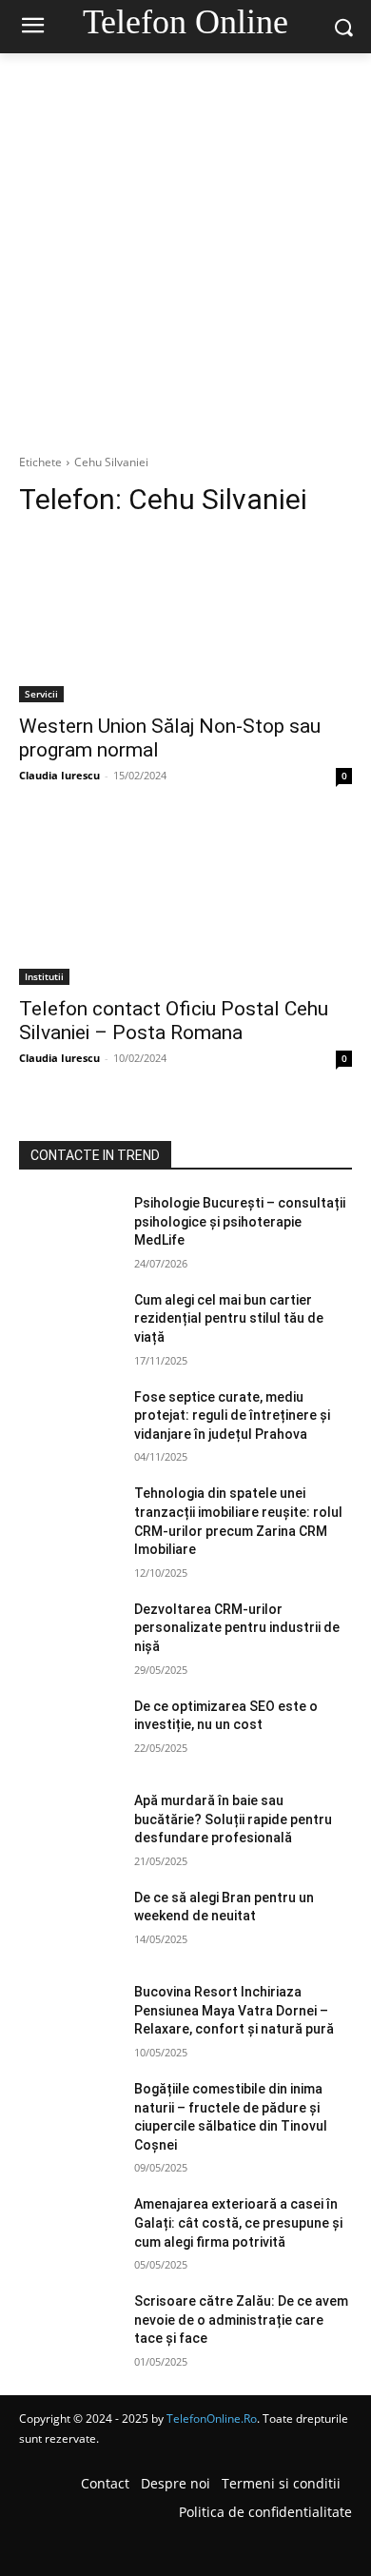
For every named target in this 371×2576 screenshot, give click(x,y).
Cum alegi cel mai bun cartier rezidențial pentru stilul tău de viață (229, 1318)
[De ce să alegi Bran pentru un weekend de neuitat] (69, 1924)
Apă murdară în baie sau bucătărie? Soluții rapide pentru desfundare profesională (233, 1819)
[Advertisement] (185, 248)
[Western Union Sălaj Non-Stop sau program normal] (185, 619)
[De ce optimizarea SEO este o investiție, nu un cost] (69, 1733)
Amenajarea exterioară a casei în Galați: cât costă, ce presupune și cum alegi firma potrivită (238, 2222)
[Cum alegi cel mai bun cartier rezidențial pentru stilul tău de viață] (69, 1327)
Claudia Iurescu (59, 775)
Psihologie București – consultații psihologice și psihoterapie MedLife (240, 1221)
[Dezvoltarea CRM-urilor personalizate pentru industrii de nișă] (69, 1636)
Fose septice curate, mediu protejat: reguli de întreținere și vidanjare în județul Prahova (232, 1416)
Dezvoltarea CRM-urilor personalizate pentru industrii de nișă (237, 1628)
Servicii (41, 694)
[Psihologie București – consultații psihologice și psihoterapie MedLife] (69, 1229)
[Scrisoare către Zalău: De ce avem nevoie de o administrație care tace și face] (69, 2328)
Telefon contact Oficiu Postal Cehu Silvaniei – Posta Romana (174, 1021)
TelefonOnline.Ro (212, 2419)
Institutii (44, 976)
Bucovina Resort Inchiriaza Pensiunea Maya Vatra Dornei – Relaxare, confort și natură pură (234, 2010)
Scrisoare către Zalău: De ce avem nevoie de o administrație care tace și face (241, 2320)
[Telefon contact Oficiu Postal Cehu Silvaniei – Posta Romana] (185, 902)
